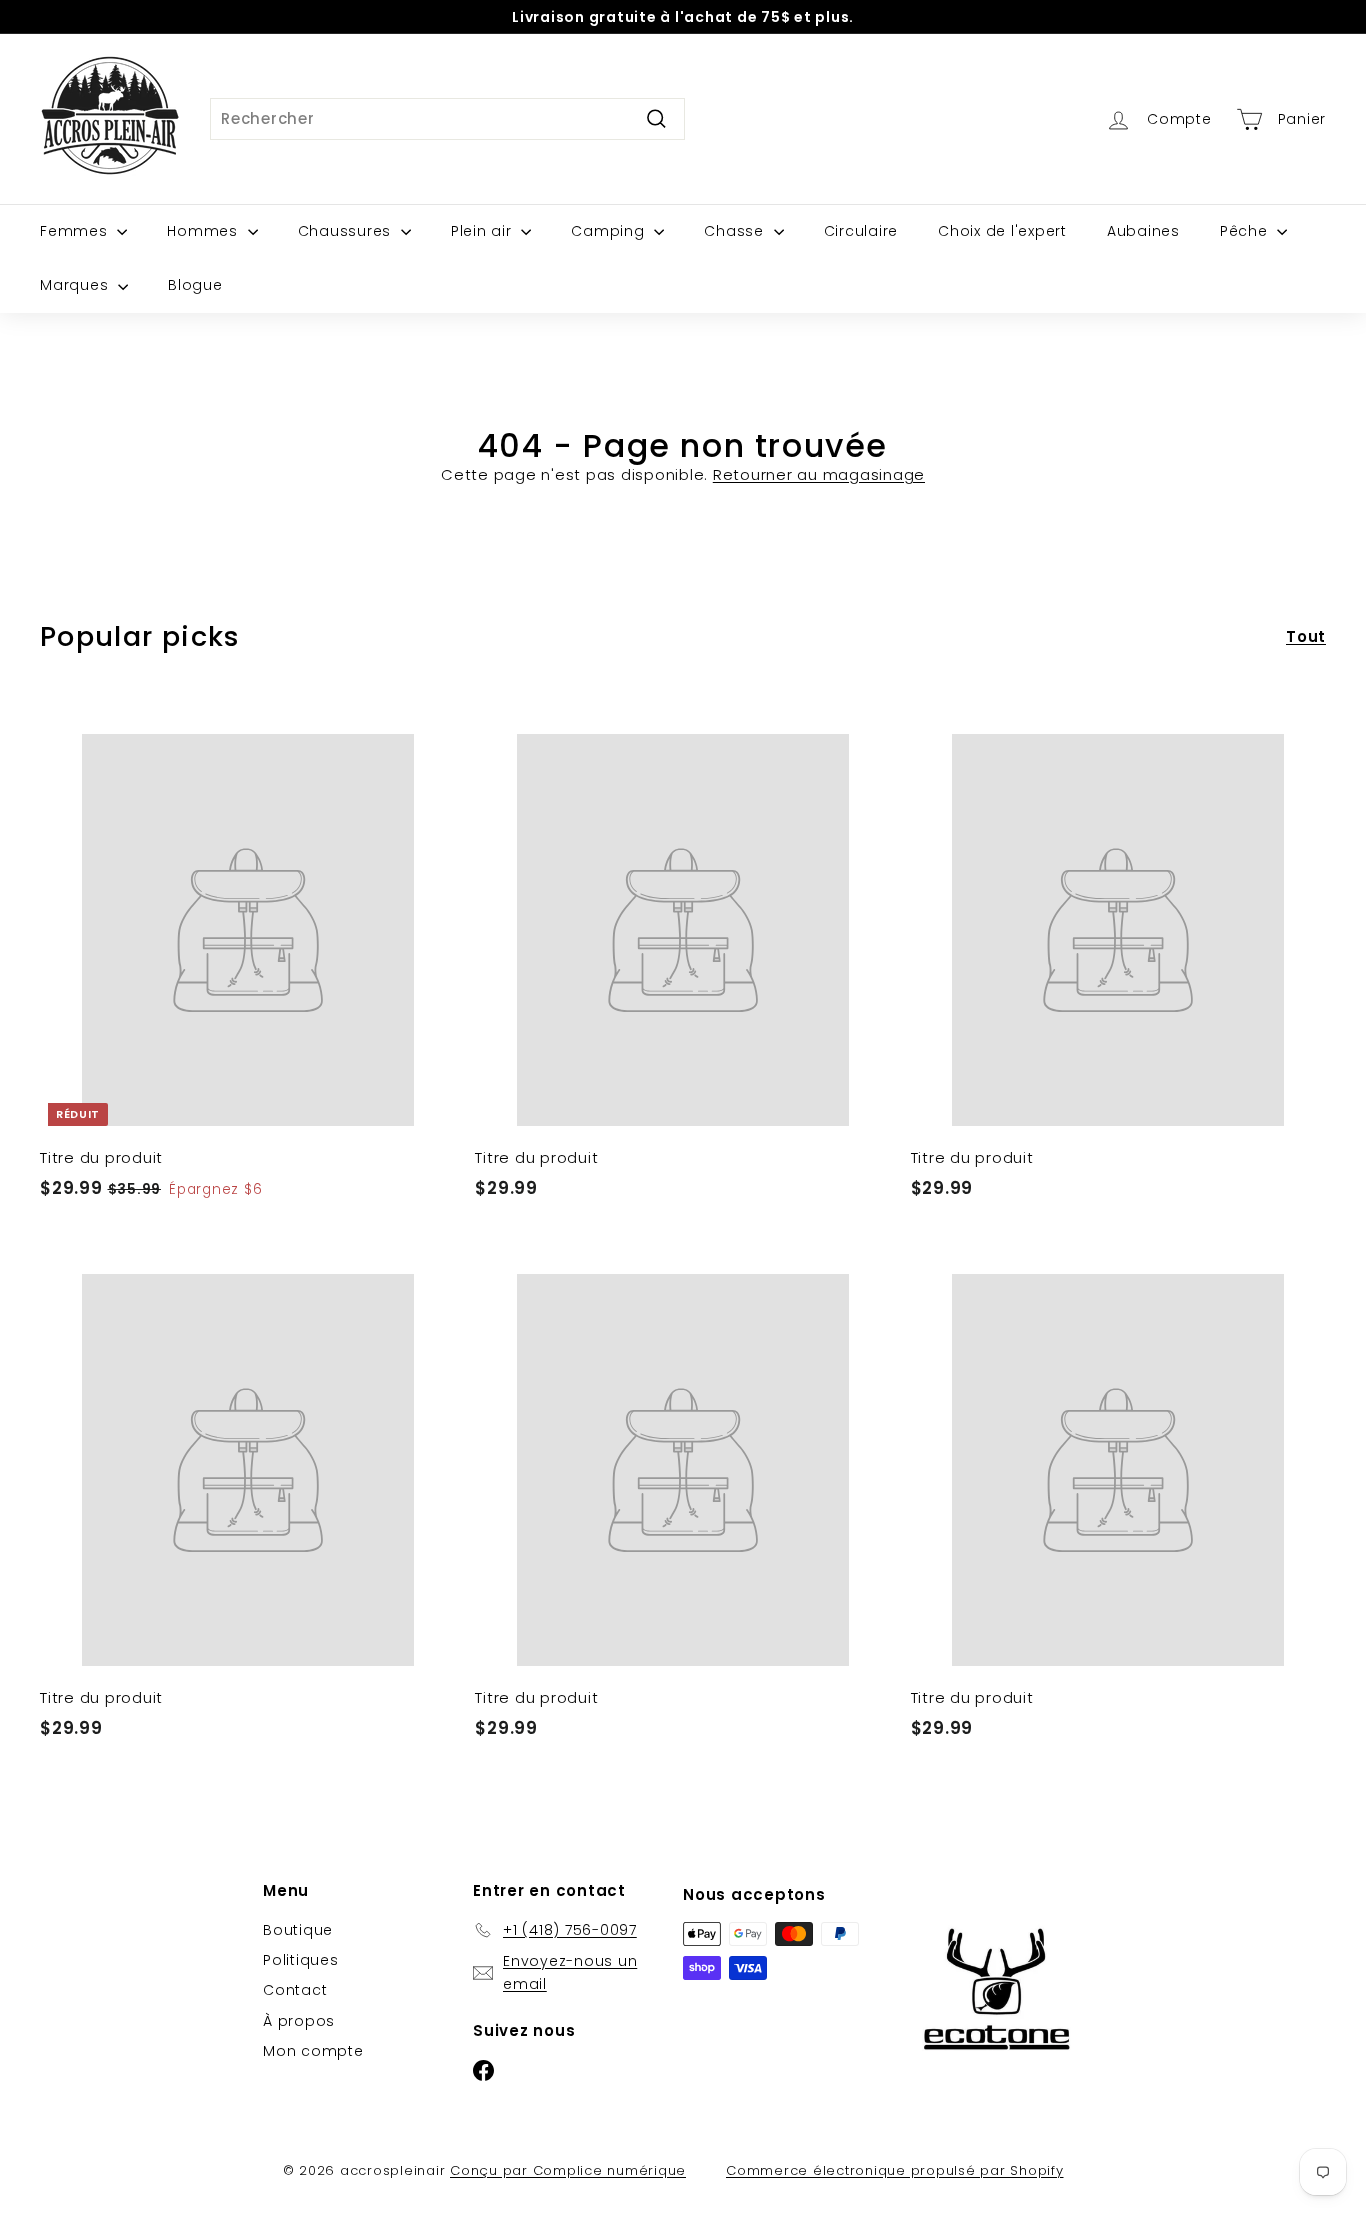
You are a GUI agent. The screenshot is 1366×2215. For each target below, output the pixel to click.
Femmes (76, 231)
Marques (76, 285)
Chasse (736, 231)
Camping (610, 231)
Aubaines (1143, 231)
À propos (299, 2021)
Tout (1306, 636)
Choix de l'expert (1002, 231)
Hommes (204, 231)
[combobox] (447, 119)
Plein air (484, 231)
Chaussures (347, 231)
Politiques (301, 1960)
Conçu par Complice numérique (568, 2170)
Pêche (1246, 231)
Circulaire (861, 231)
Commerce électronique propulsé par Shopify (895, 2170)
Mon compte (313, 2051)
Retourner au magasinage (819, 474)
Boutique (298, 1930)
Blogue (195, 285)
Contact (295, 1990)
